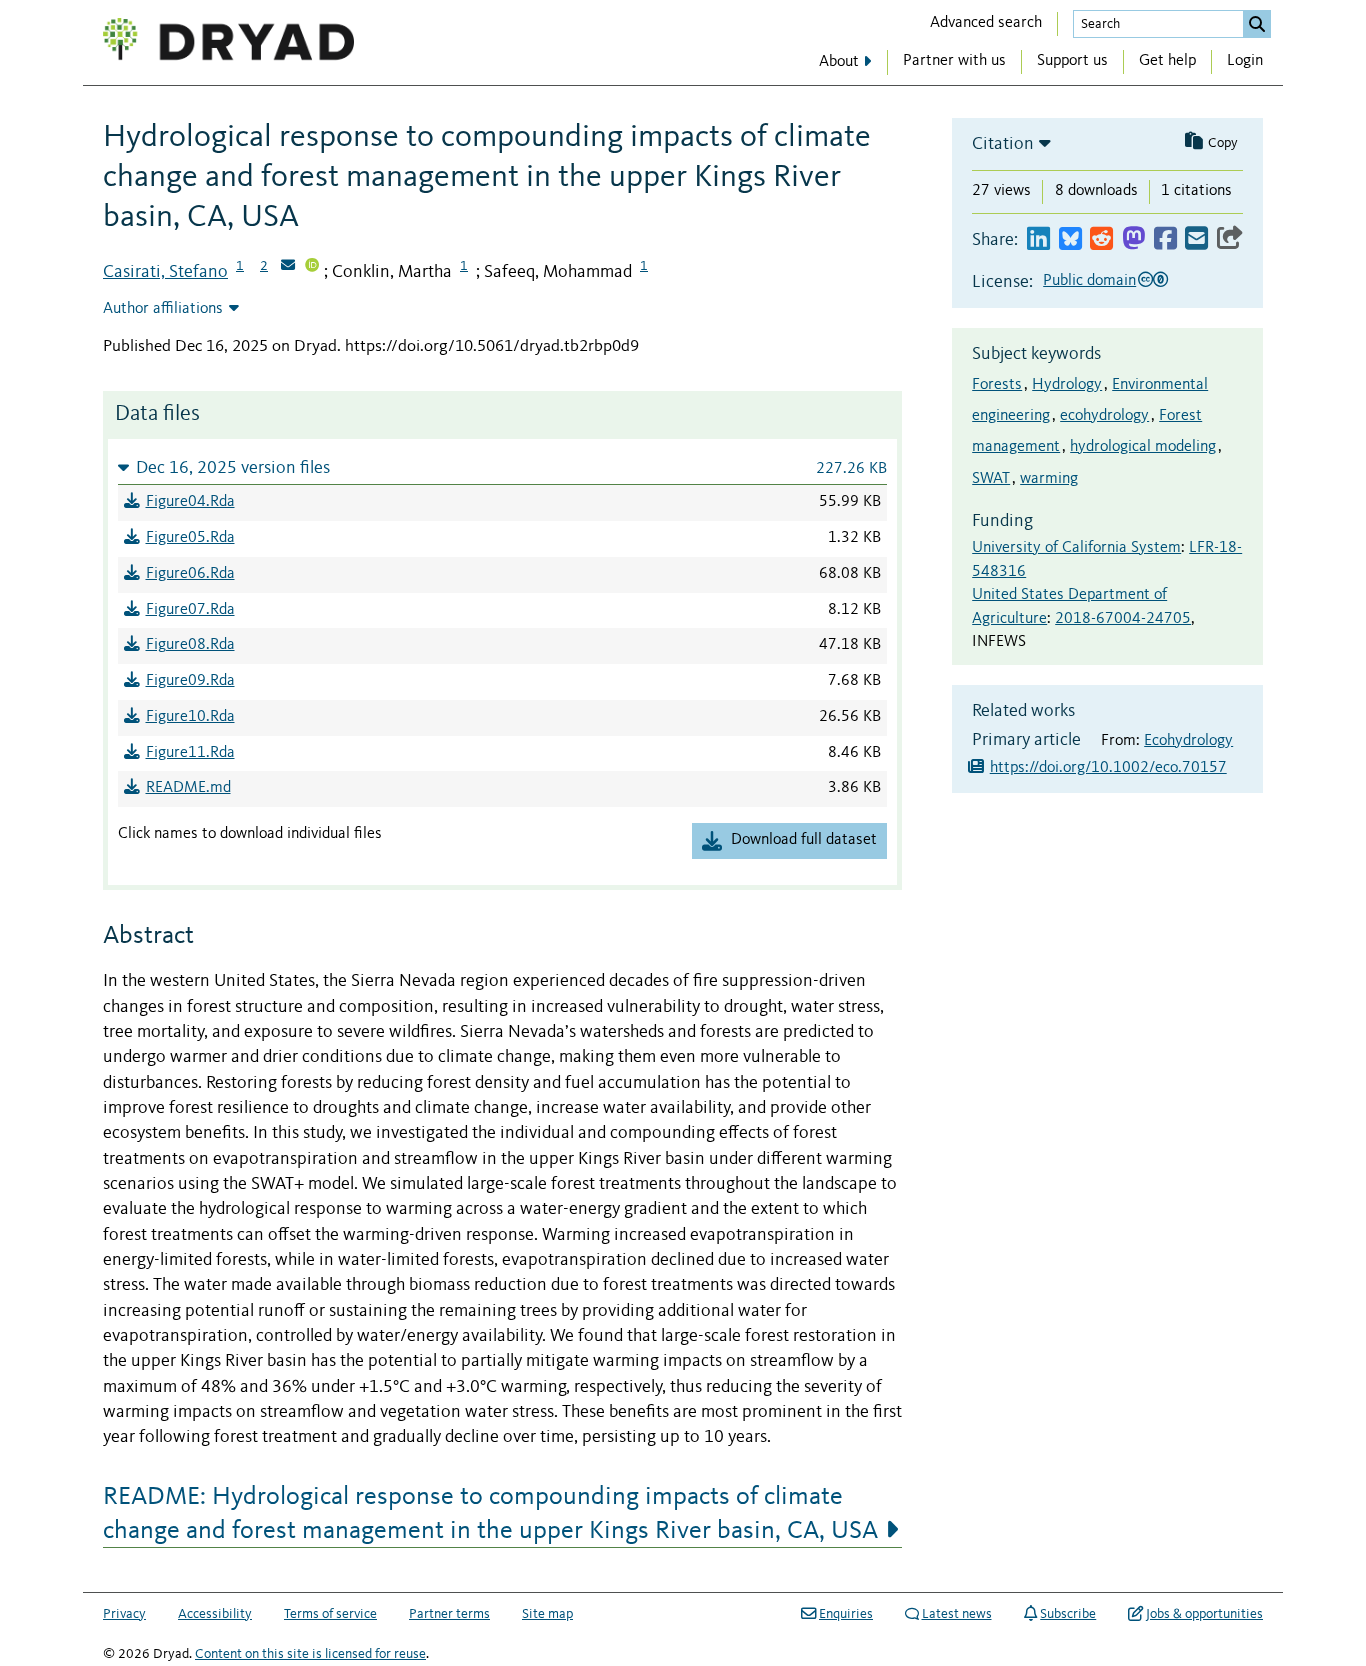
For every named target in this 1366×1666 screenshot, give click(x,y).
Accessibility (215, 1614)
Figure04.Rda (190, 502)
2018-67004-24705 (1123, 619)
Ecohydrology (1188, 741)
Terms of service (330, 1614)
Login (1245, 61)
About (839, 62)
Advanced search (986, 23)
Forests (997, 385)
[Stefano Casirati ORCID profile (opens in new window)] (312, 267)
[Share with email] (1196, 239)
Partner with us (954, 61)
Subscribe (1068, 1614)
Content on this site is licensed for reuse (310, 1654)
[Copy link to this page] (1230, 239)
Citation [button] (1003, 144)
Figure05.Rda (190, 538)
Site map (547, 1614)
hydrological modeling (1143, 447)
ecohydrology (1104, 416)
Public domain (1089, 281)
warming (1049, 479)
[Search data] (1257, 24)
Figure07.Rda (190, 610)
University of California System (1076, 548)
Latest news (957, 1614)
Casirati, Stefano (165, 272)
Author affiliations (163, 309)
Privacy (124, 1614)
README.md (188, 788)
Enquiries (846, 1614)
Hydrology (1067, 385)
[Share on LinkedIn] (1038, 239)
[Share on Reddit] (1101, 239)
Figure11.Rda (190, 753)
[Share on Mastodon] (1133, 239)
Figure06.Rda (190, 574)
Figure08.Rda (190, 645)
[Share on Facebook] (1165, 239)
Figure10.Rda (190, 717)
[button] (502, 467)
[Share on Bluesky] (1070, 239)
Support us (1072, 61)
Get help (1167, 61)
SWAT (991, 479)
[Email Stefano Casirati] (288, 267)
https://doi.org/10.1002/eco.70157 (1108, 768)
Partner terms (449, 1614)
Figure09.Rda (190, 681)
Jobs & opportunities (1204, 1614)
